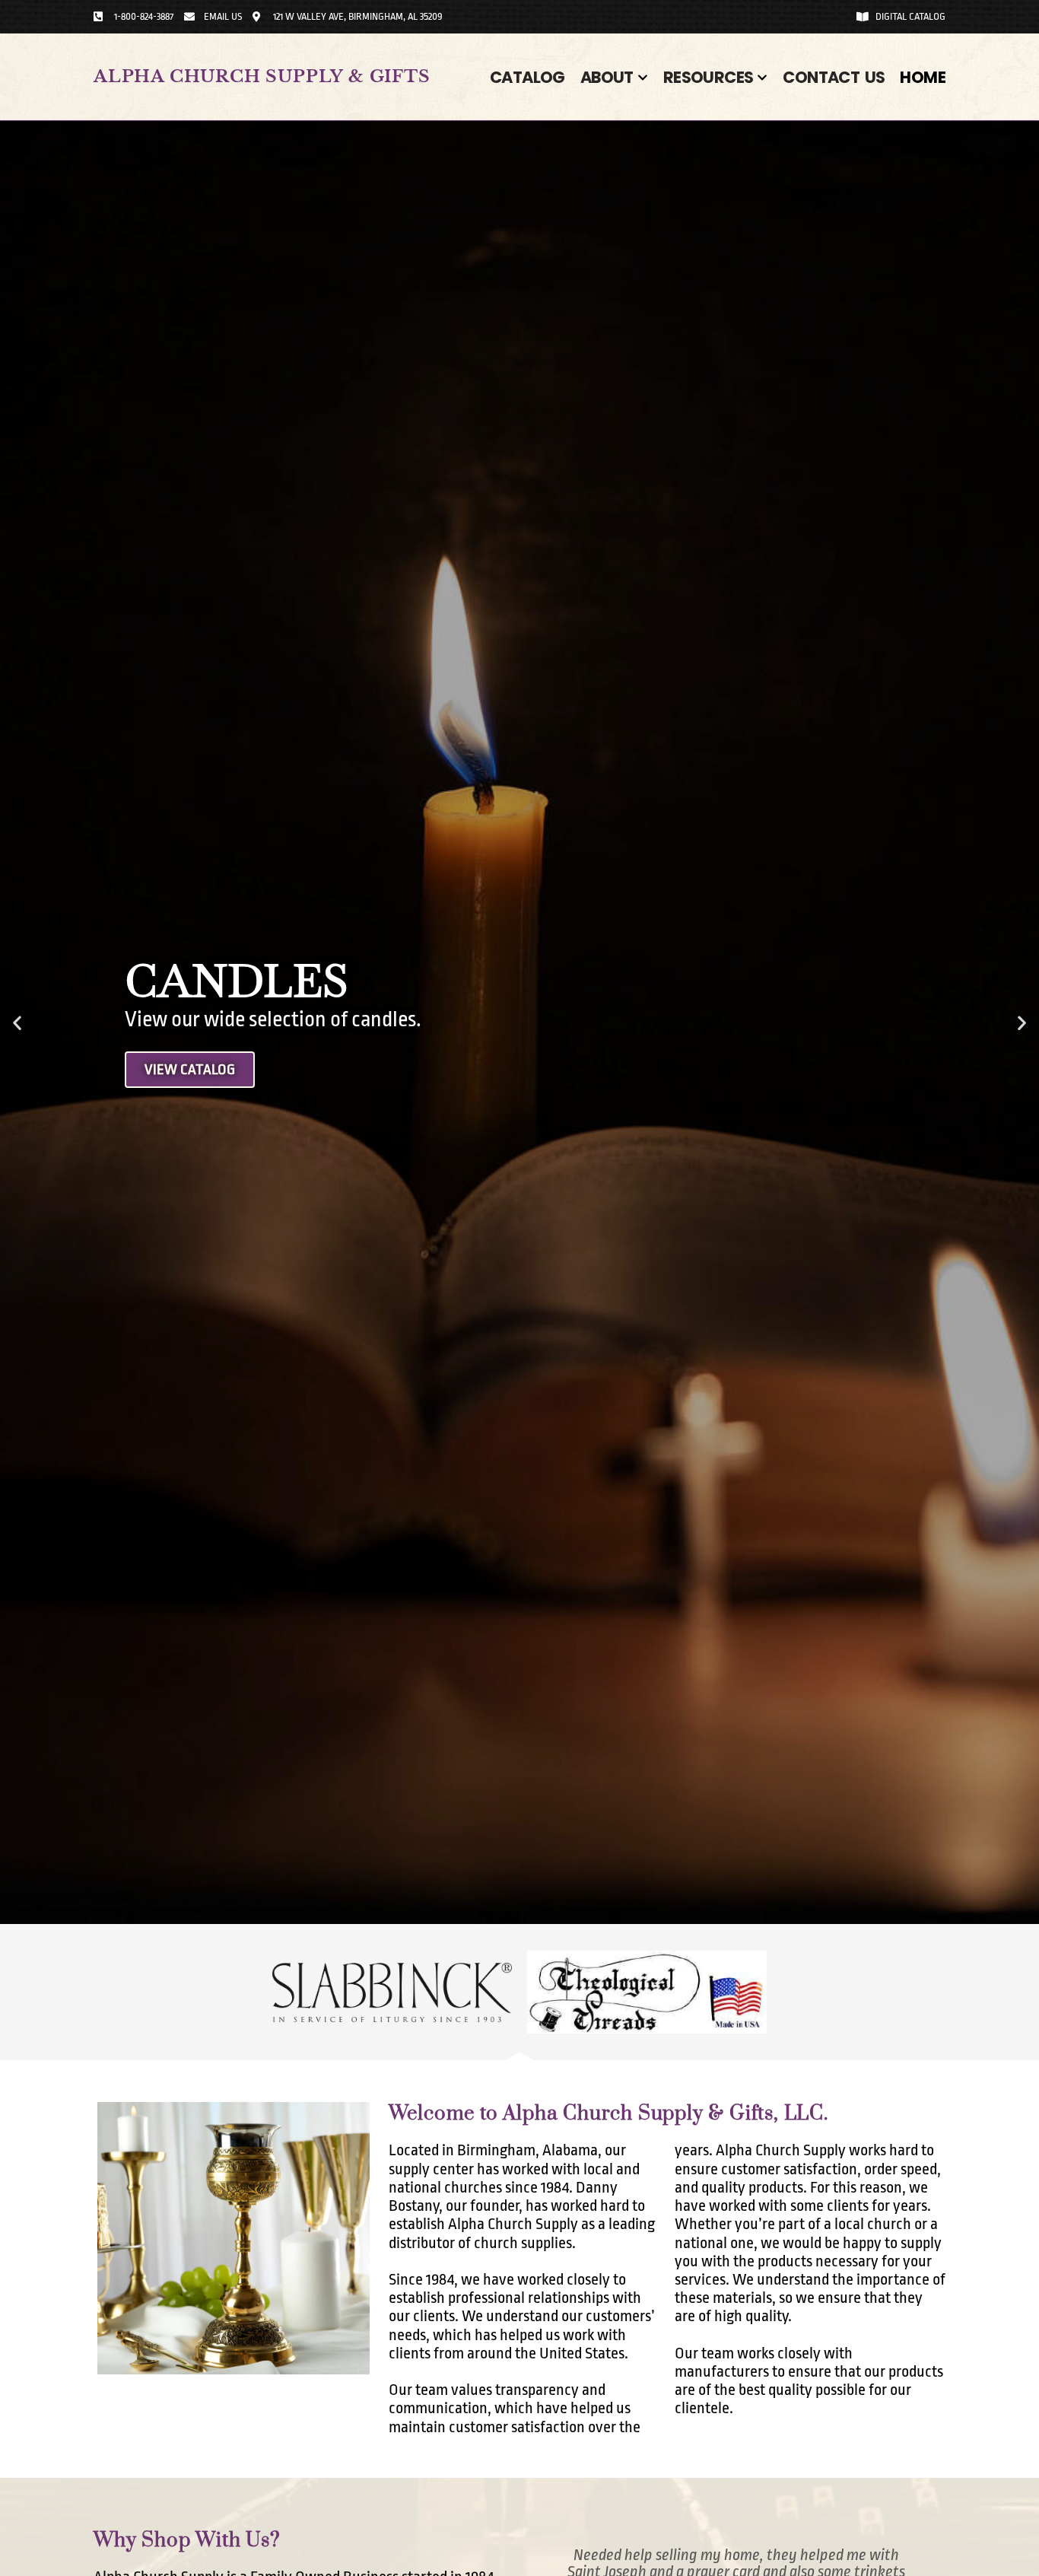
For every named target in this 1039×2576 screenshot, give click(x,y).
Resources (709, 77)
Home (923, 77)
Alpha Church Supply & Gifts (262, 76)
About (607, 77)
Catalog (527, 77)
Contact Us (834, 77)
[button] (17, 1023)
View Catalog (190, 1070)
